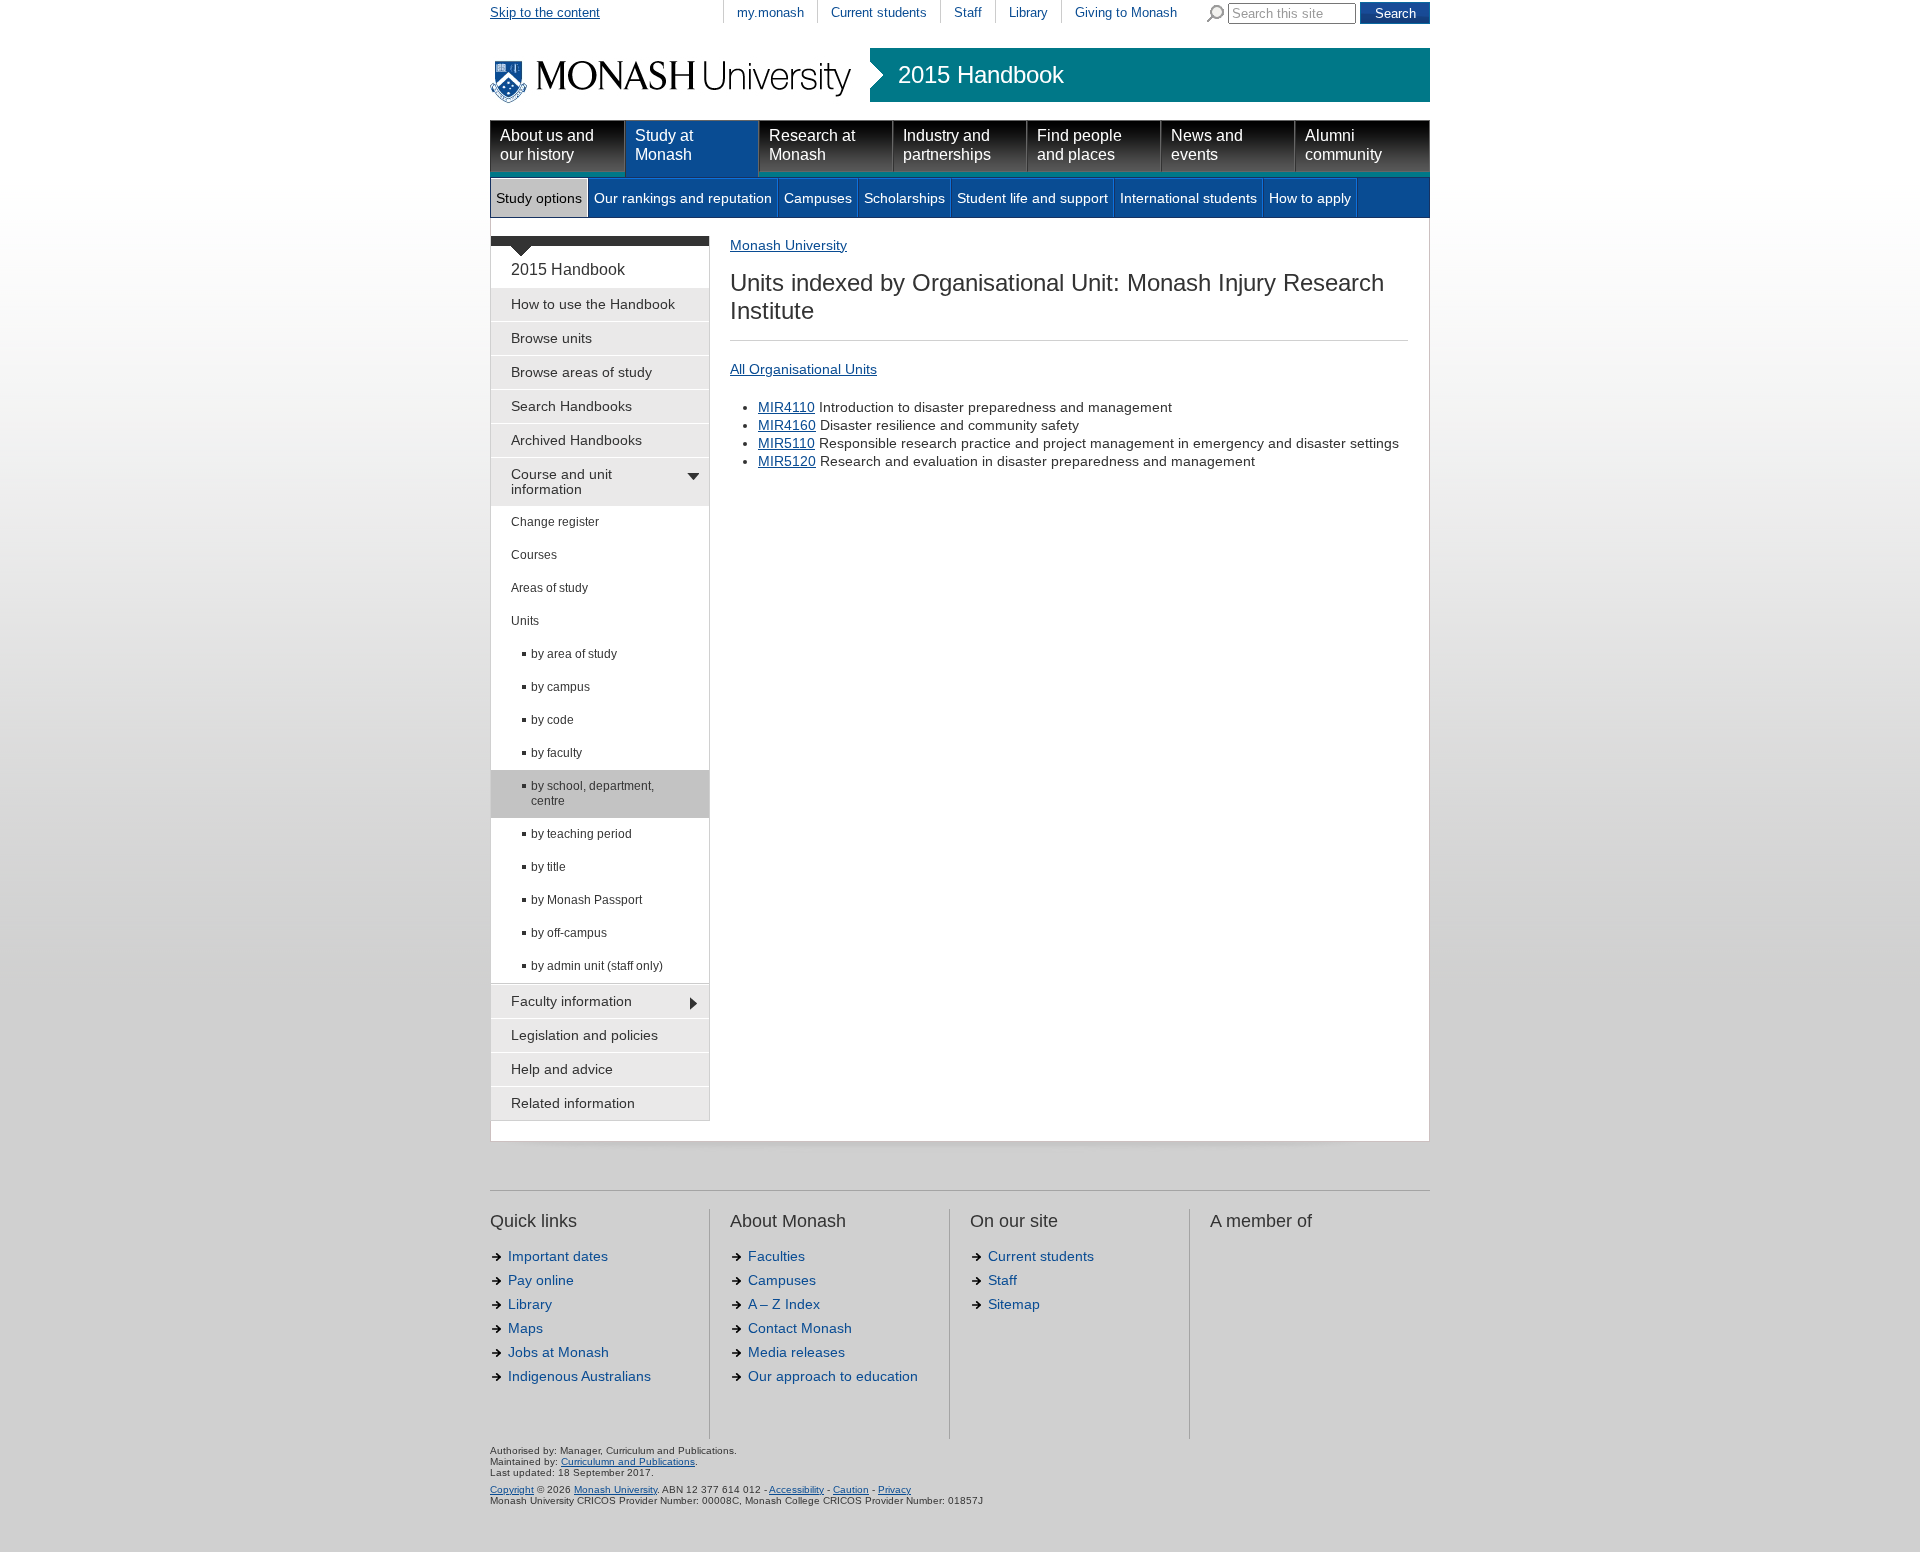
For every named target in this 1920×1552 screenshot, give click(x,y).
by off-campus (569, 933)
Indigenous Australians (579, 1376)
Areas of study (549, 588)
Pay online (541, 1280)
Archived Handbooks (576, 440)
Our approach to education (833, 1376)
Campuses (818, 198)
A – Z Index (784, 1304)
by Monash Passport (586, 900)
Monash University (788, 245)
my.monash (770, 12)
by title (548, 867)
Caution (851, 1489)
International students (1188, 198)
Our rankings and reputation (683, 198)
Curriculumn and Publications (628, 1461)
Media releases (796, 1352)
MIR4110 (786, 407)
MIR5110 (786, 443)
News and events (1207, 145)
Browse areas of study (581, 372)
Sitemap (1014, 1304)
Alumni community (1343, 145)
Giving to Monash (1126, 12)
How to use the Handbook (593, 304)
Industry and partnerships (947, 145)
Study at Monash (664, 145)
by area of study (574, 654)
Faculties (776, 1256)
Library (1028, 12)
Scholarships (904, 198)
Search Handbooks (571, 406)
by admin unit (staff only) (597, 966)
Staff (968, 12)
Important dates (558, 1256)
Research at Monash (812, 145)
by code (552, 720)
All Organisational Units (803, 369)
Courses (534, 555)
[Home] (672, 100)
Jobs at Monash (558, 1352)
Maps (525, 1328)
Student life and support (1032, 198)
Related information (573, 1103)
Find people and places (1079, 145)
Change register (555, 522)
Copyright (512, 1489)
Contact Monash (800, 1328)
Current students (879, 12)
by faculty (556, 753)
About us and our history (547, 145)
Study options (539, 198)
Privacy (894, 1489)
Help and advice (562, 1069)
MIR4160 (787, 425)
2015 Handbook (981, 75)
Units (525, 621)
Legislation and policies (584, 1035)
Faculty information (571, 1001)
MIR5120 (787, 461)
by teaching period (581, 834)
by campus (560, 687)
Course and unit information (561, 481)
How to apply (1310, 198)
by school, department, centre (592, 793)
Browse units (551, 338)
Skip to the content (545, 12)
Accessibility (796, 1489)
